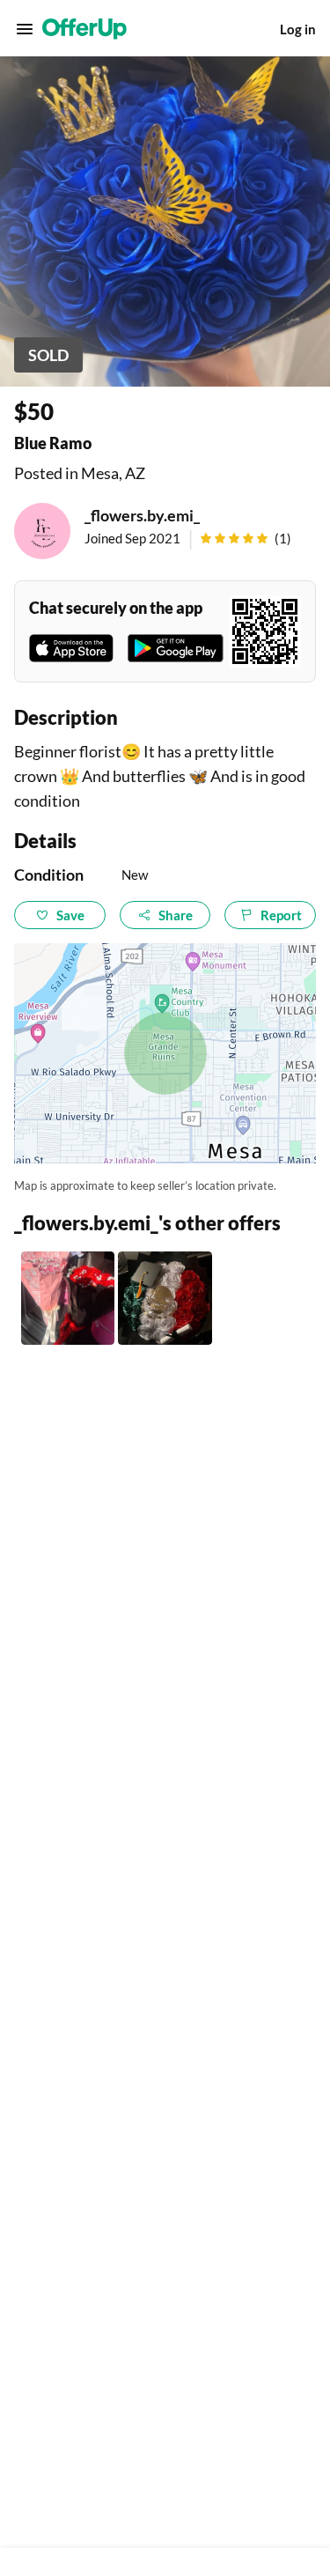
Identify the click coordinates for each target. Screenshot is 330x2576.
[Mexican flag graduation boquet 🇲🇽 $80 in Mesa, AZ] (165, 1298)
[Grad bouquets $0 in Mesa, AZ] (68, 1298)
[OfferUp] (84, 29)
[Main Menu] (25, 29)
